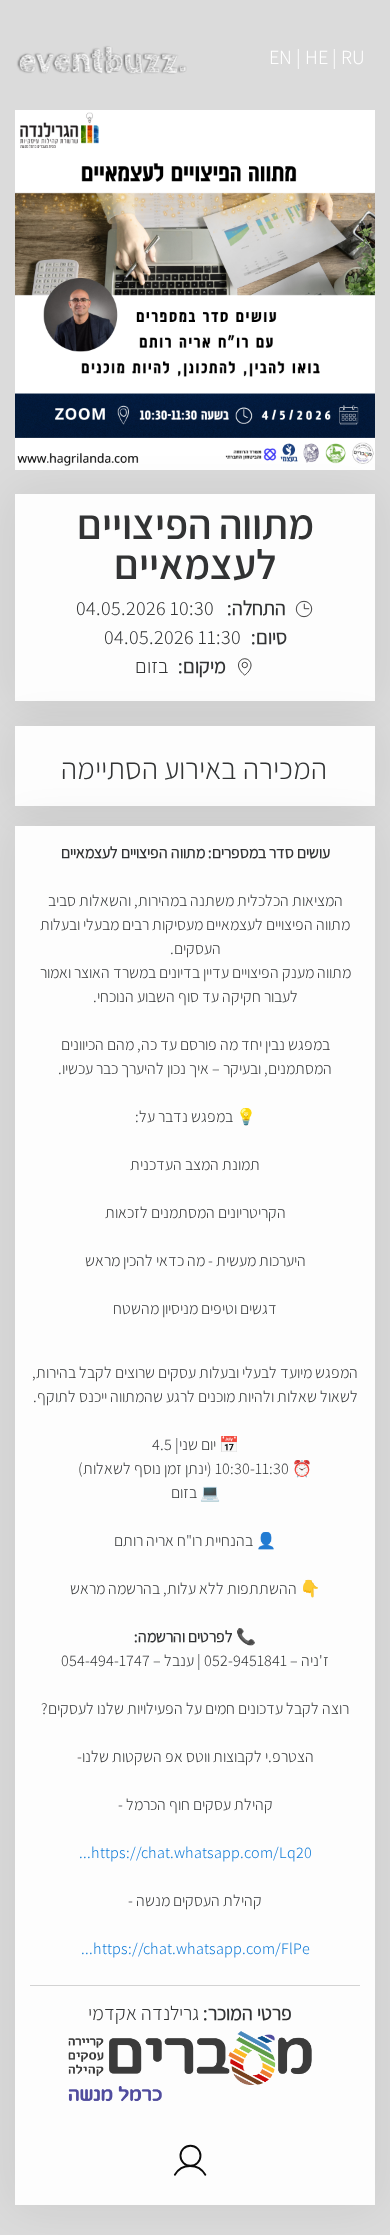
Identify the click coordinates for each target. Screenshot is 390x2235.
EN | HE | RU (317, 57)
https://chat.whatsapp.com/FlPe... (195, 1948)
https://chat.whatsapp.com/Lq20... (195, 1852)
